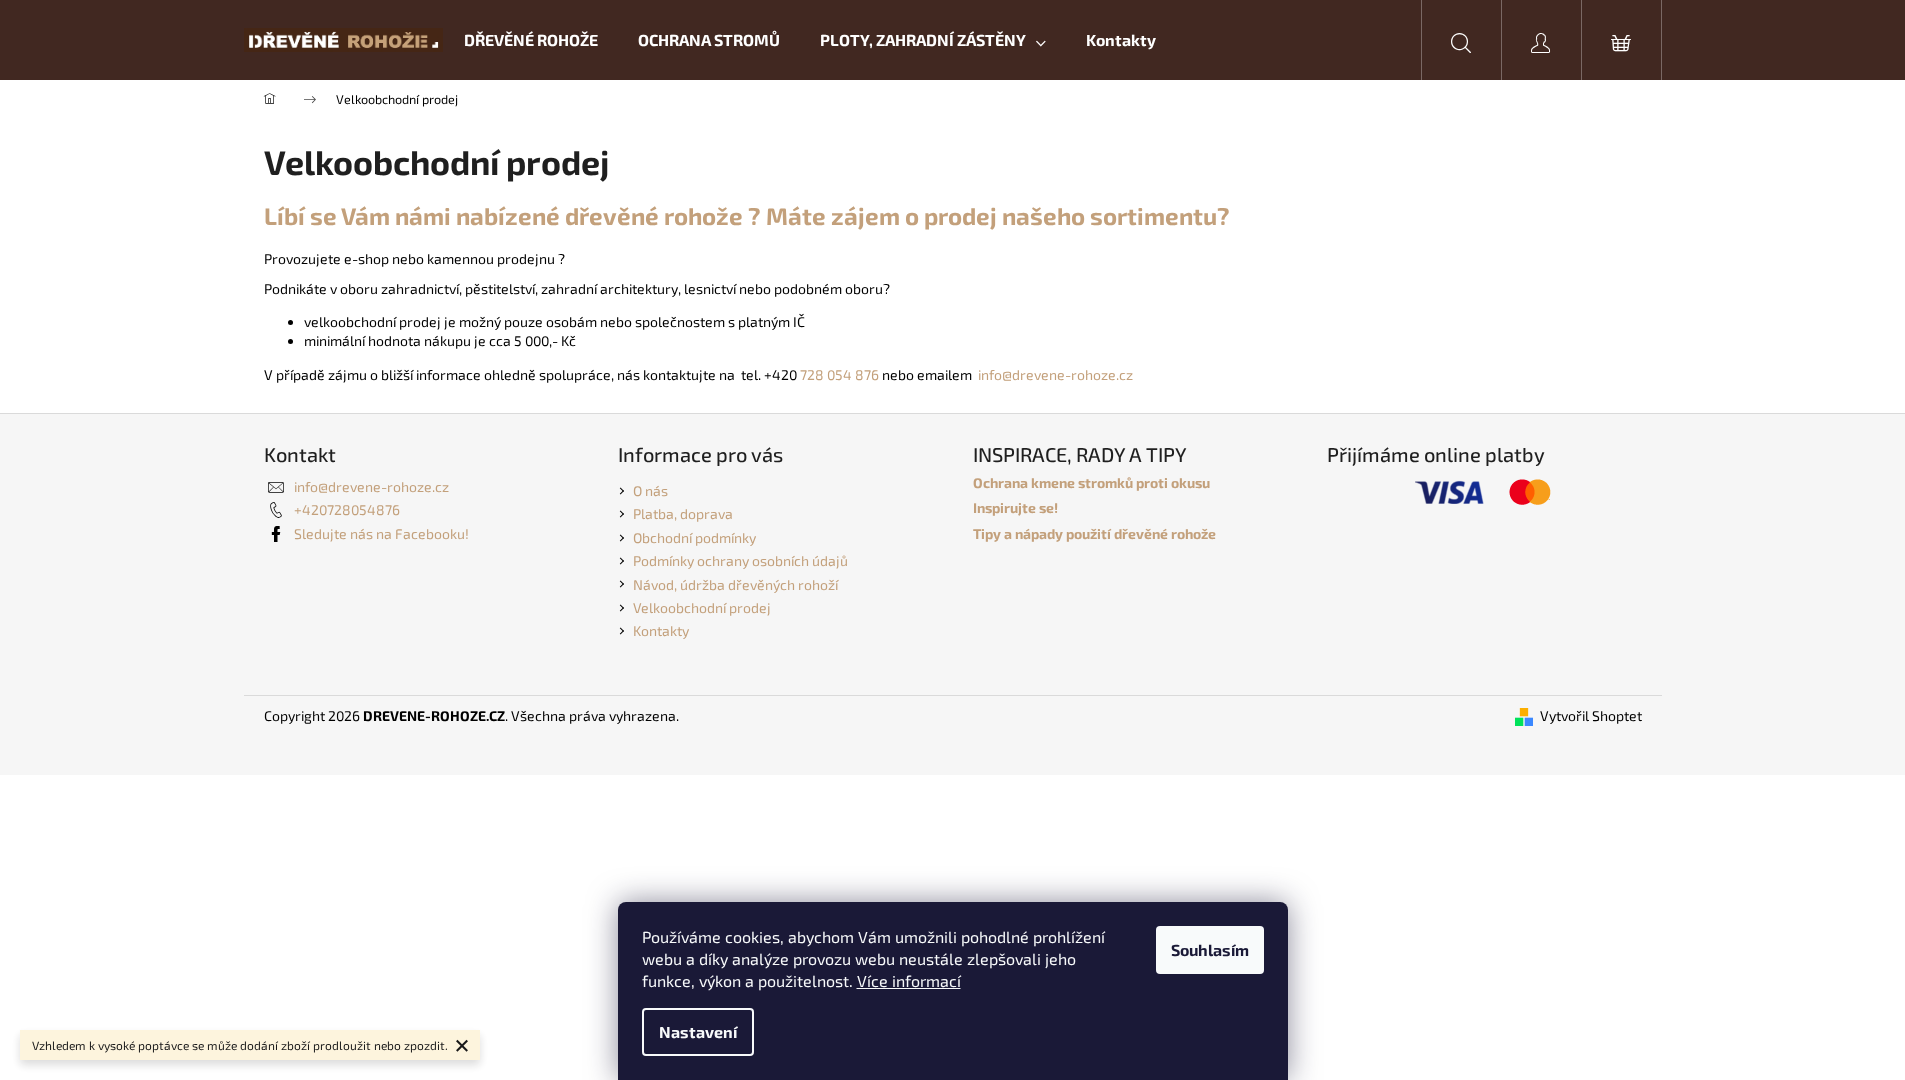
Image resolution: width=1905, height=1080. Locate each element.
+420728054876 (347, 509)
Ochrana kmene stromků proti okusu (1091, 482)
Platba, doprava (683, 513)
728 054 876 (839, 374)
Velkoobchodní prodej (702, 607)
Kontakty (661, 630)
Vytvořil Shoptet (1591, 715)
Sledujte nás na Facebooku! (381, 533)
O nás (650, 490)
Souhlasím (1210, 949)
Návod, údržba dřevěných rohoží (735, 584)
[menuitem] (531, 40)
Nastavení (698, 1031)
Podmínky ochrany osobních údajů (740, 560)
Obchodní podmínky (694, 537)
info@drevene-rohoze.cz (1055, 374)
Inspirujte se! (1015, 507)
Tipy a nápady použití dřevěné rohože (1094, 533)
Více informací (909, 980)
